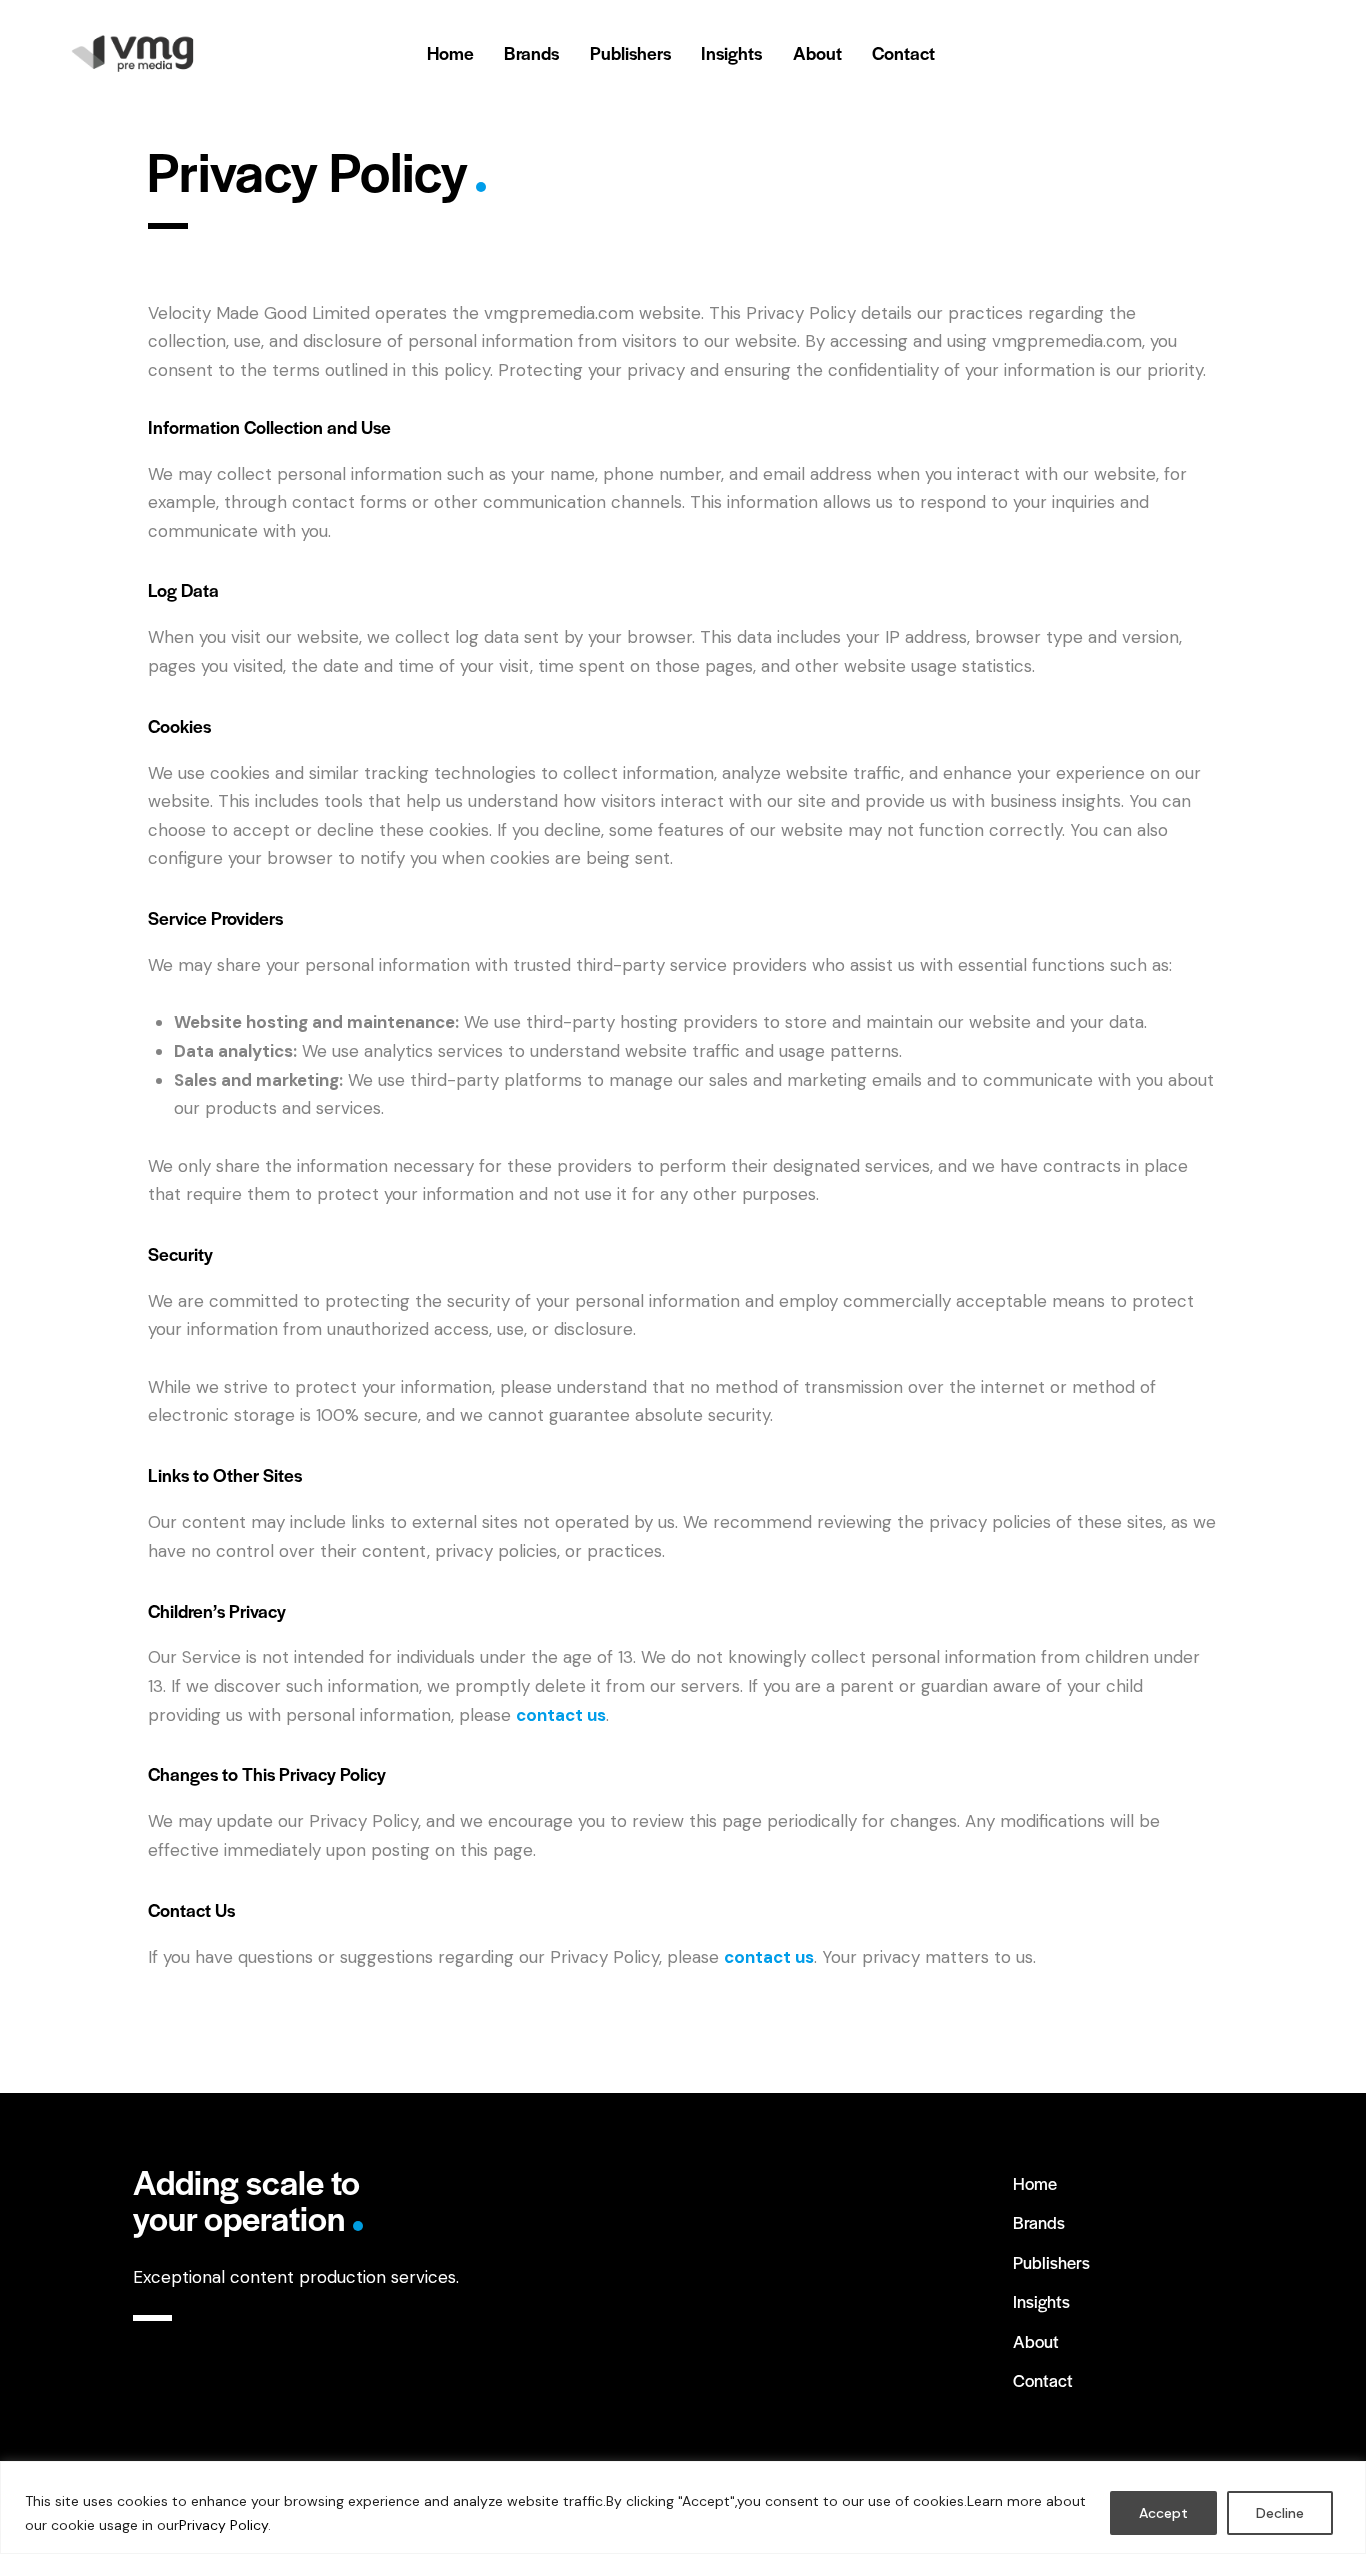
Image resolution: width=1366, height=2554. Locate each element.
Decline (1280, 2513)
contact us (769, 1957)
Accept (1163, 2513)
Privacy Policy (223, 2525)
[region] (683, 2507)
